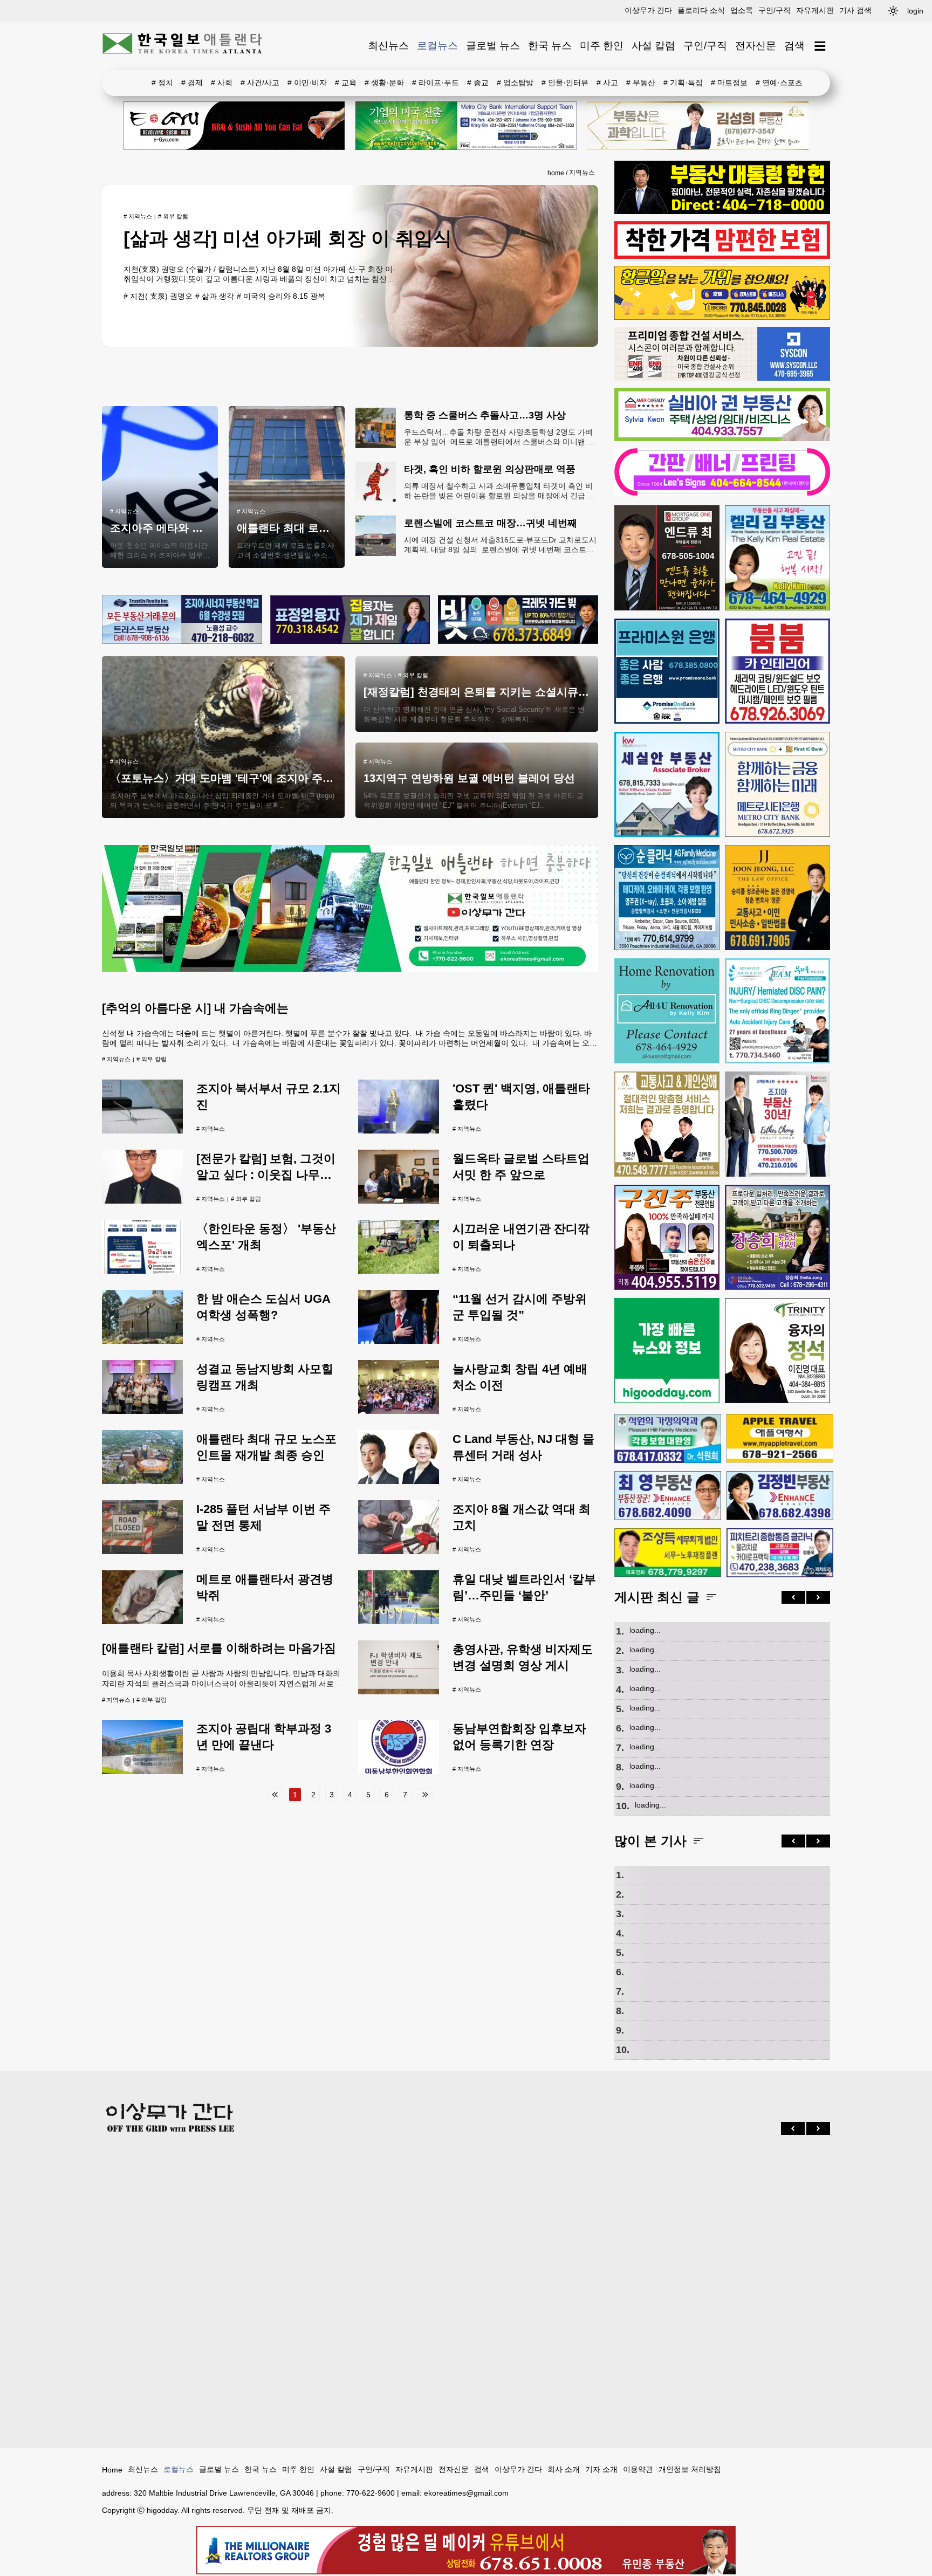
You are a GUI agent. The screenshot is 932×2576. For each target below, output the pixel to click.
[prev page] (275, 1795)
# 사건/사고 (260, 83)
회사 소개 (564, 2469)
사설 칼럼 (653, 46)
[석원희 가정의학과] (668, 1438)
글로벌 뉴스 (493, 46)
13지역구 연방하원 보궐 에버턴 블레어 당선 (469, 778)
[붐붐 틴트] (777, 671)
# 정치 (162, 83)
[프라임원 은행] (667, 671)
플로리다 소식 (701, 10)
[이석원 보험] (722, 256)
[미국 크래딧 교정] (518, 620)
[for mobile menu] (820, 46)
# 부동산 (641, 83)
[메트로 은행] (777, 784)
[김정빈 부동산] (780, 1495)
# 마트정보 (729, 83)
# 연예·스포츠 (779, 83)
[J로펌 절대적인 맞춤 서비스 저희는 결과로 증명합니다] (667, 1124)
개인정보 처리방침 (690, 2469)
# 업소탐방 (515, 83)
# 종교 (478, 83)
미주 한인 (602, 46)
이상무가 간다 (648, 10)
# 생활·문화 (384, 83)
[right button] (818, 1597)
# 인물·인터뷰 (565, 83)
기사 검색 (855, 10)
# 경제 (192, 83)
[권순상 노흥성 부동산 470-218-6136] (182, 620)
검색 (794, 46)
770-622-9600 (371, 2493)
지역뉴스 (582, 173)
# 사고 (607, 83)
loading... (645, 1630)
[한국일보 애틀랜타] (183, 46)
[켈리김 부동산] (777, 558)
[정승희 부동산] (777, 1237)
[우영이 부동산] (722, 317)
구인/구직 (775, 10)
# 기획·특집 (683, 83)
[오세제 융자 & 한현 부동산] (722, 211)
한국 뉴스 (550, 46)
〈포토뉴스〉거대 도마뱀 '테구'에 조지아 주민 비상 (234, 778)
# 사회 (222, 83)
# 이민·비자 (307, 83)
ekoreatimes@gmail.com (466, 2493)
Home (112, 2470)
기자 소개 (601, 2469)
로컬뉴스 (437, 46)
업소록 (742, 10)
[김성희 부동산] (698, 126)
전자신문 (756, 46)
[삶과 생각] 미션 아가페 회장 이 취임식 (288, 238)
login (915, 11)
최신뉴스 (388, 46)
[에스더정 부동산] (777, 1124)
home (556, 173)
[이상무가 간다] (350, 969)
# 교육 (346, 83)
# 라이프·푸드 (436, 83)
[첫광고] (466, 126)
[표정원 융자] (350, 620)
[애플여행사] (780, 1438)
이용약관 (638, 2469)
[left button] (793, 1597)
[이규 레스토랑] (234, 126)
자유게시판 (815, 10)
